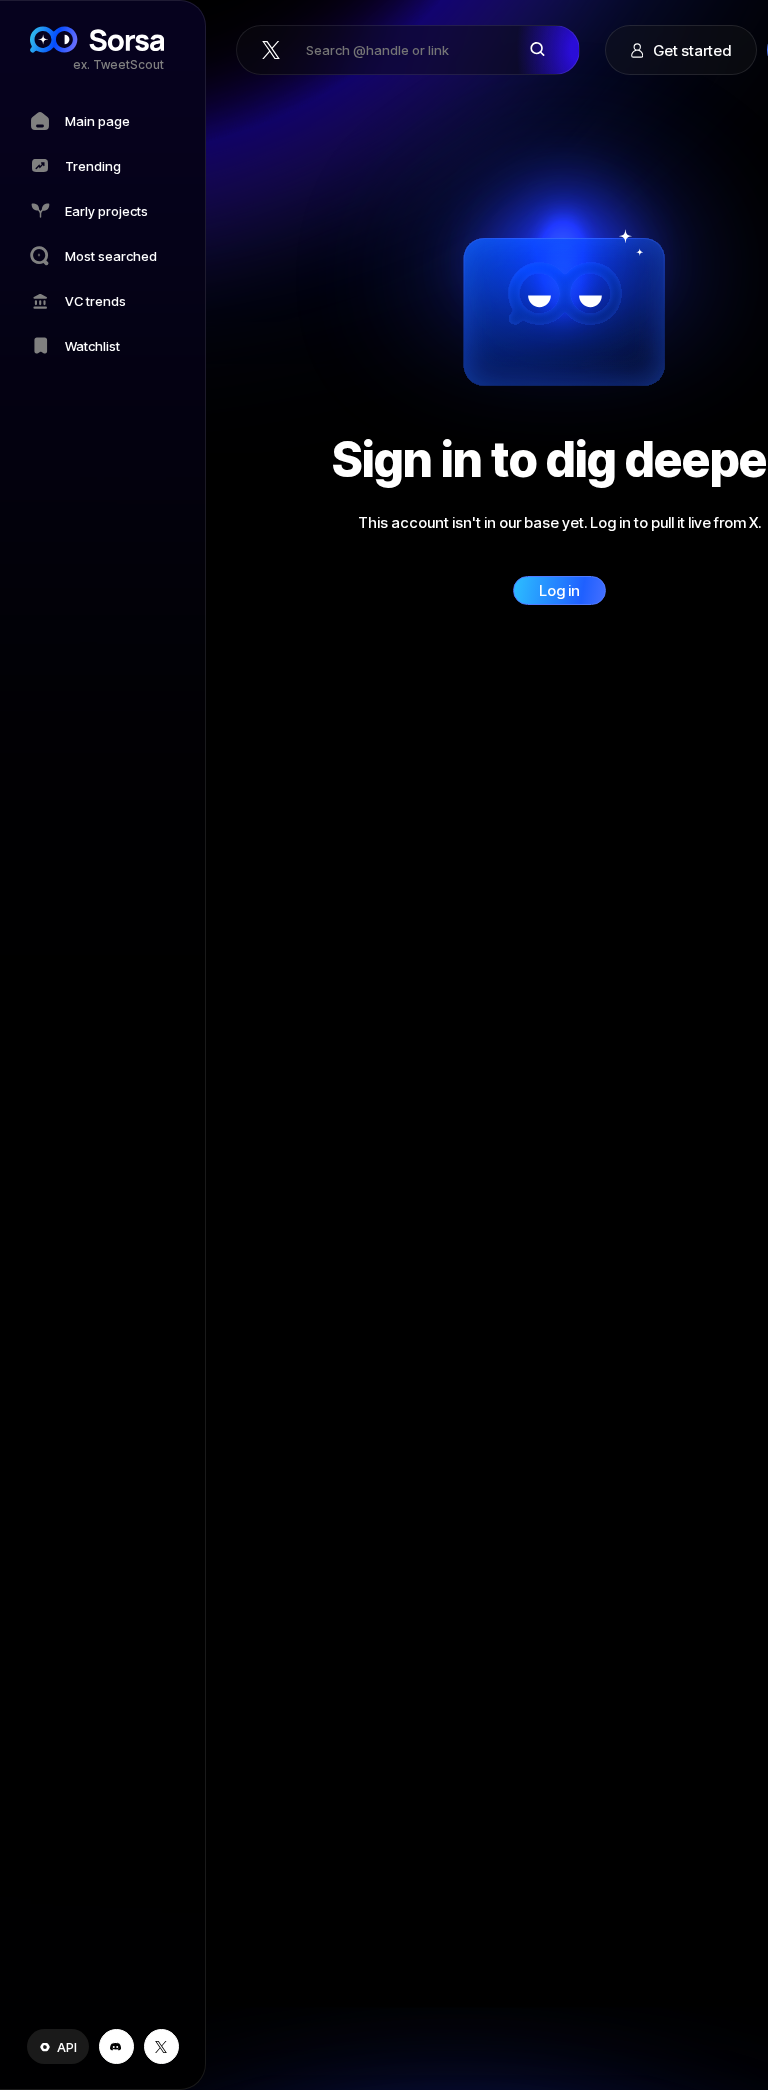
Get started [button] (692, 50)
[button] (58, 2046)
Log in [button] (559, 590)
